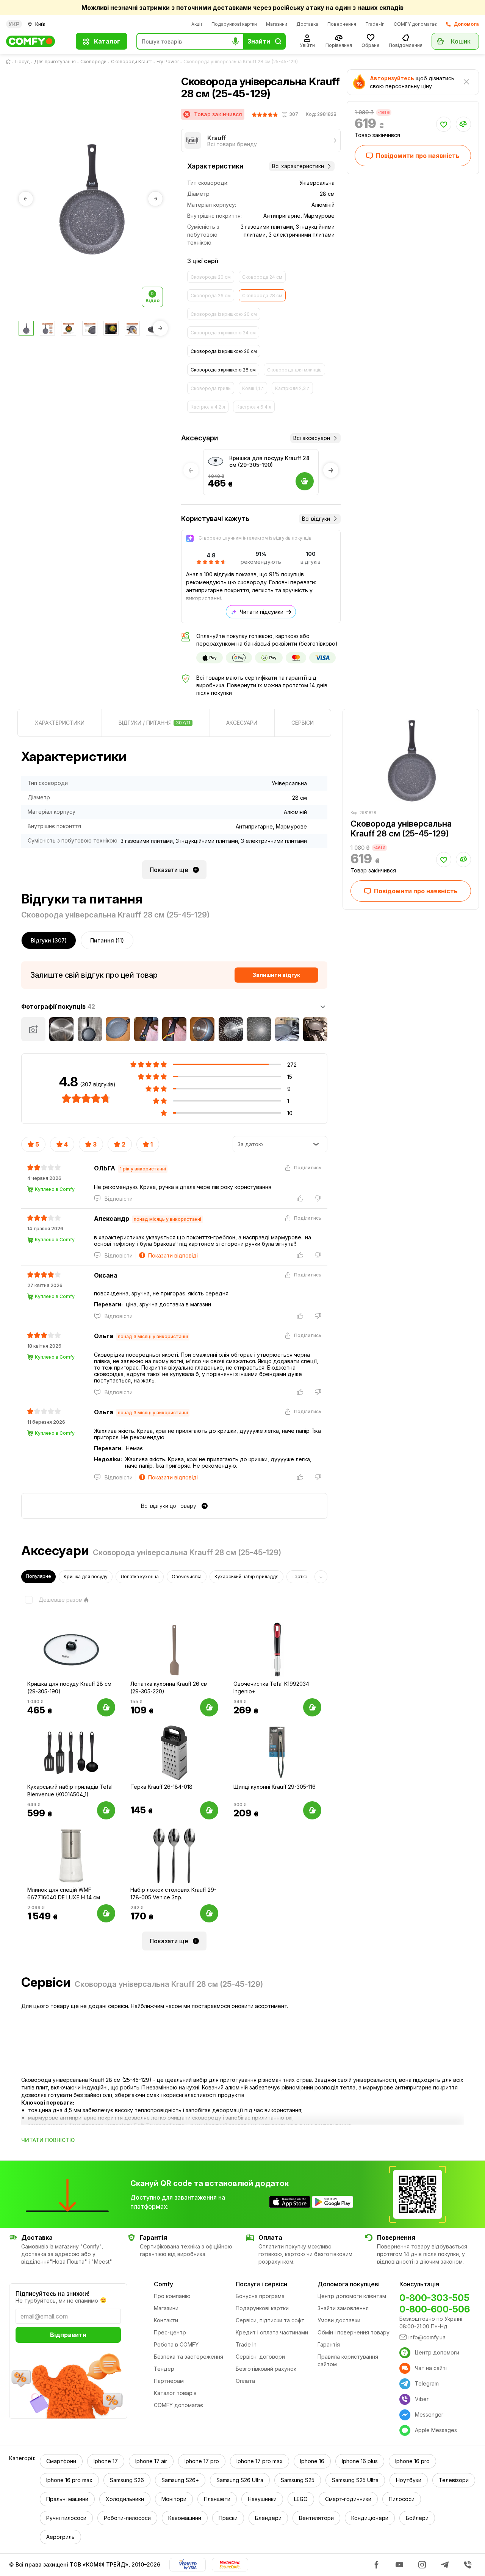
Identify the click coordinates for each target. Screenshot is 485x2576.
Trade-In (375, 24)
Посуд (22, 62)
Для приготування (55, 62)
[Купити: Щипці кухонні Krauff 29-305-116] (312, 1810)
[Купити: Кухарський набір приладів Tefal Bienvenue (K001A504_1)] (106, 1810)
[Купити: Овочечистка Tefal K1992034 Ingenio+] (312, 1707)
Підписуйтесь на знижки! (52, 2294)
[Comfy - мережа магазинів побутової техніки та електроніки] (36, 41)
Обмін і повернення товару (354, 2332)
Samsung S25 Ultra (355, 2480)
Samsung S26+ (180, 2480)
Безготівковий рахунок (266, 2369)
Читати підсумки (262, 612)
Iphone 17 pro (202, 2461)
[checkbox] (52, 1600)
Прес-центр (170, 2332)
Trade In (246, 2344)
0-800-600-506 (435, 2309)
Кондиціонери (370, 2518)
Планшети (217, 2499)
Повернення (342, 24)
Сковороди (93, 62)
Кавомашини (185, 2518)
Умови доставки (339, 2320)
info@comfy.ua (427, 2337)
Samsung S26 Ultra (240, 2480)
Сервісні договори (260, 2357)
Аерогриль (60, 2537)
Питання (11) (107, 940)
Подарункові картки (234, 24)
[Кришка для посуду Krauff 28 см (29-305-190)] (216, 462)
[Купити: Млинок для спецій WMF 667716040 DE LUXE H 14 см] (106, 1913)
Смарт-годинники (348, 2499)
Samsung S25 (298, 2480)
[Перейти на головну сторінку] (10, 62)
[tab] (60, 723)
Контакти (166, 2320)
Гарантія (329, 2344)
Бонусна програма (260, 2296)
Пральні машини (67, 2499)
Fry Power (168, 62)
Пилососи (402, 2499)
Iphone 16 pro (412, 2461)
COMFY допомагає (415, 24)
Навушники (262, 2499)
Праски (228, 2518)
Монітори (174, 2499)
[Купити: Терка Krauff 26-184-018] (209, 1810)
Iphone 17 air (151, 2461)
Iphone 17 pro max (260, 2461)
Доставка (307, 24)
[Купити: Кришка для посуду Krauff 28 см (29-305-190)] (106, 1707)
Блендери (268, 2518)
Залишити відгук (276, 975)
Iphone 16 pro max (69, 2480)
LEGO (301, 2499)
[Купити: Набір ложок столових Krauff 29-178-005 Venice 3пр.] (209, 1913)
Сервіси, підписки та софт (270, 2320)
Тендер (164, 2369)
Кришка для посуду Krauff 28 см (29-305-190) (269, 461)
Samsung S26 (127, 2480)
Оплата (245, 2381)
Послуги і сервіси (261, 2284)
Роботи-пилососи (127, 2518)
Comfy (163, 2284)
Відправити (68, 2335)
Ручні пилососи (66, 2518)
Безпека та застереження (189, 2357)
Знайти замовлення (343, 2308)
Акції (197, 24)
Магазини (277, 24)
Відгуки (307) (49, 940)
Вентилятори (316, 2518)
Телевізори (454, 2480)
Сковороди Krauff (131, 62)
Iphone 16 (312, 2461)
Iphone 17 (106, 2461)
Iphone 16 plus (360, 2461)
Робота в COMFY (176, 2344)
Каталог (107, 41)
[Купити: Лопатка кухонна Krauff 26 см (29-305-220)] (209, 1707)
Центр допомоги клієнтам (352, 2296)
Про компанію (172, 2296)
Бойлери (417, 2518)
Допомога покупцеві (349, 2284)
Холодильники (125, 2499)
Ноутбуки (409, 2480)
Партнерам (169, 2381)
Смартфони (61, 2461)
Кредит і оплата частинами (272, 2332)
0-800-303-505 (434, 2298)
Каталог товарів (175, 2393)
